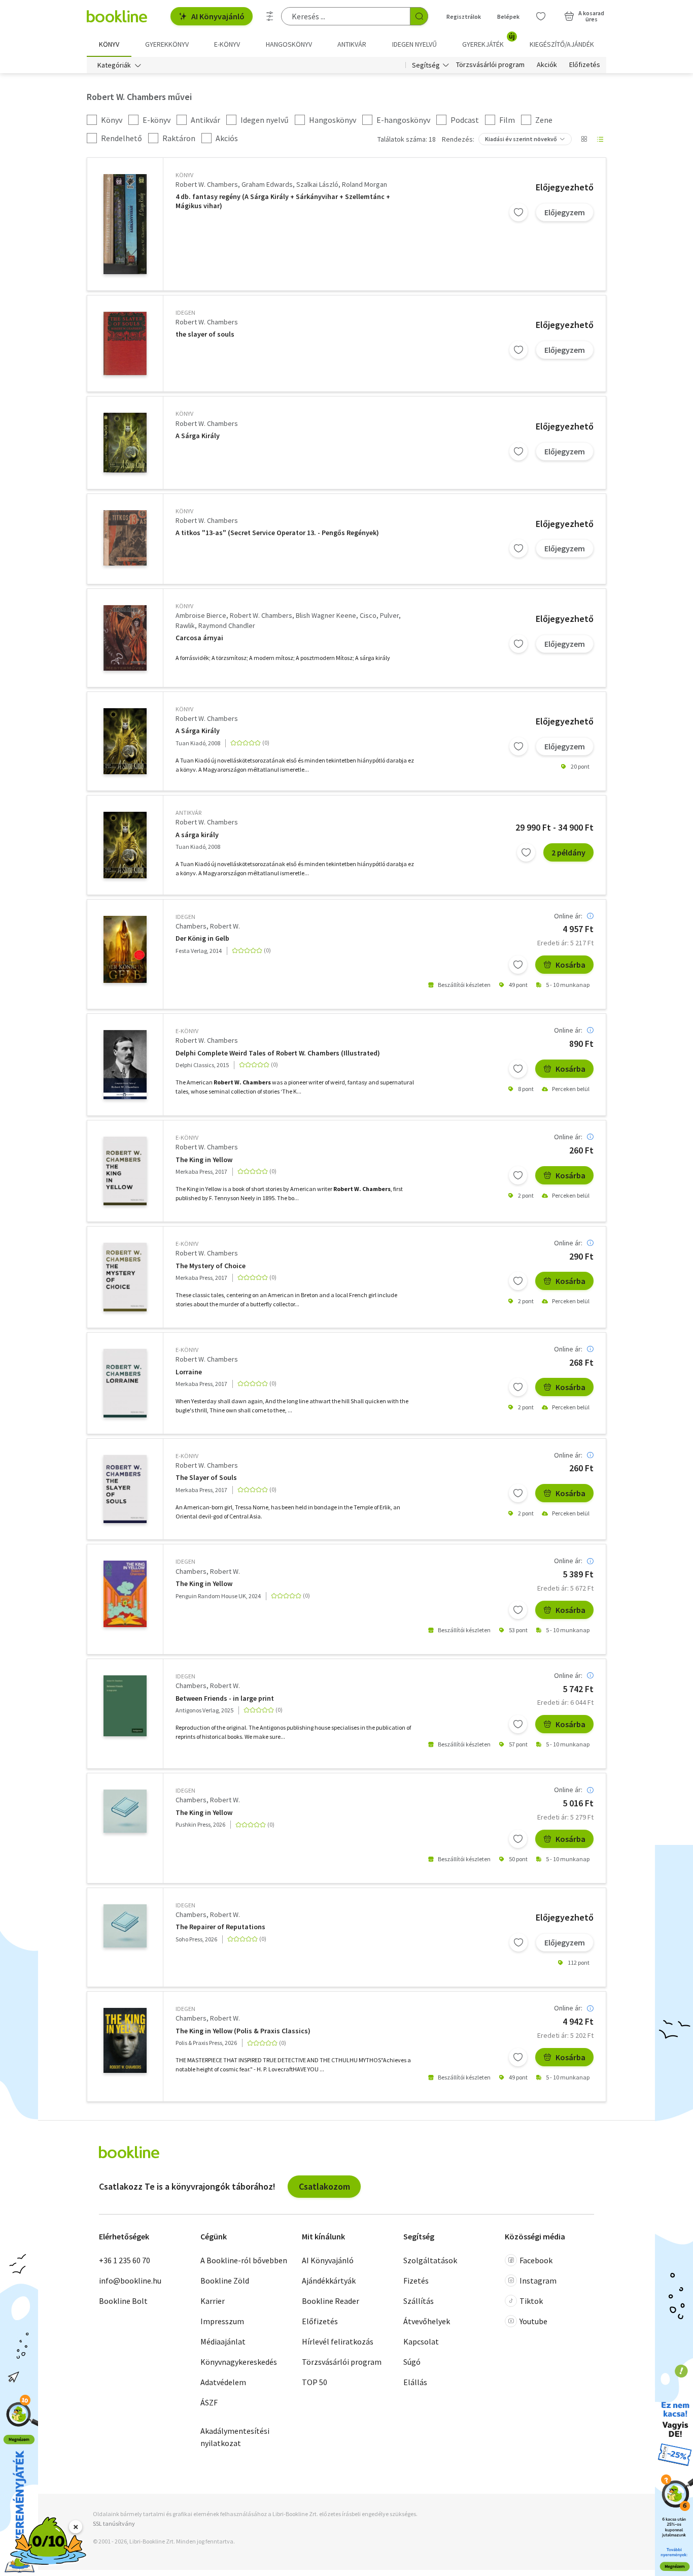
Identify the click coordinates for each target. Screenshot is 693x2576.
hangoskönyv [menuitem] (289, 44)
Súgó (412, 2362)
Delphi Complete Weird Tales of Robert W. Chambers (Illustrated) (278, 1053)
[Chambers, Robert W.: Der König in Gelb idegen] (125, 950)
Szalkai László (317, 184)
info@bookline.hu (130, 2281)
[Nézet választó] (584, 139)
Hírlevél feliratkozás (338, 2341)
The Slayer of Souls (206, 1478)
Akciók (547, 65)
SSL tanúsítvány (114, 2523)
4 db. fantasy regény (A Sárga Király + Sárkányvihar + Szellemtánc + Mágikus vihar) (283, 201)
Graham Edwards (267, 184)
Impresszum (222, 2321)
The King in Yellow (204, 1160)
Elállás (415, 2382)
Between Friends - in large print (225, 1698)
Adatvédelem (223, 2382)
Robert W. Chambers (207, 184)
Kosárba (570, 965)
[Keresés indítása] (419, 16)
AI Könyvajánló (218, 16)
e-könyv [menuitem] (227, 44)
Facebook (536, 2260)
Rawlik (185, 625)
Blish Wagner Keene (326, 615)
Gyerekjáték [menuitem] (489, 41)
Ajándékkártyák (329, 2281)
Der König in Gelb (202, 938)
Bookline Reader (331, 2301)
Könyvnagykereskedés (239, 2362)
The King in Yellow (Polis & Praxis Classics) (243, 2031)
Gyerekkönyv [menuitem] (167, 44)
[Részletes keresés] (270, 16)
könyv (184, 175)
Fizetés (416, 2281)
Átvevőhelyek (427, 2321)
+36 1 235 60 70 (125, 2260)
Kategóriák (114, 65)
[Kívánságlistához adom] (518, 212)
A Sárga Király (198, 436)
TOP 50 (315, 2382)
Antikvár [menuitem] (352, 44)
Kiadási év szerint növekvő (521, 139)
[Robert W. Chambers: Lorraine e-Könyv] (125, 1383)
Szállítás (419, 2301)
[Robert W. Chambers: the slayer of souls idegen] (125, 344)
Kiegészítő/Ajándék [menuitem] (562, 44)
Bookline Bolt (123, 2301)
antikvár (188, 813)
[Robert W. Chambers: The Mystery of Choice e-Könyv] (125, 1277)
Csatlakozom (324, 2186)
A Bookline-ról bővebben (244, 2260)
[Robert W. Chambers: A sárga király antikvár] (125, 845)
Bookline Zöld (225, 2281)
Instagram (538, 2281)
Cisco (368, 615)
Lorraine (189, 1372)
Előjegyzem (565, 212)
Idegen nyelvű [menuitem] (414, 44)
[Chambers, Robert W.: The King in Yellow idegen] (125, 1594)
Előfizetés (585, 65)
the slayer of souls (205, 334)
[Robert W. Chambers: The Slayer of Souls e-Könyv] (125, 1489)
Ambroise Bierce (201, 615)
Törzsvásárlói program (490, 65)
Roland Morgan (365, 184)
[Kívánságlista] (541, 16)
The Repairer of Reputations (220, 1927)
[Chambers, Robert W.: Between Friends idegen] (125, 1706)
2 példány (568, 852)
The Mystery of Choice (211, 1266)
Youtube (533, 2321)
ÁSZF (209, 2402)
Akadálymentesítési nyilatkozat (235, 2437)
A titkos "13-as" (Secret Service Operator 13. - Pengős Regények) (277, 533)
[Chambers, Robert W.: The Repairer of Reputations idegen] (125, 1926)
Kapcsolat (421, 2341)
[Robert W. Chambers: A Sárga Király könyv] (125, 442)
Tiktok (531, 2301)
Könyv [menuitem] (109, 44)
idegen (185, 312)
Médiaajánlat (223, 2341)
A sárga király (197, 835)
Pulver (389, 615)
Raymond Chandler (227, 625)
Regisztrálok (464, 16)
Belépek (508, 16)
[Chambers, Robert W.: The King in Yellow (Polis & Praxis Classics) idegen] (125, 2040)
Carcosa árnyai (199, 638)
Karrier (213, 2301)
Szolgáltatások (430, 2260)
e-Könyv (187, 1031)
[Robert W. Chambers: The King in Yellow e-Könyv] (125, 1171)
